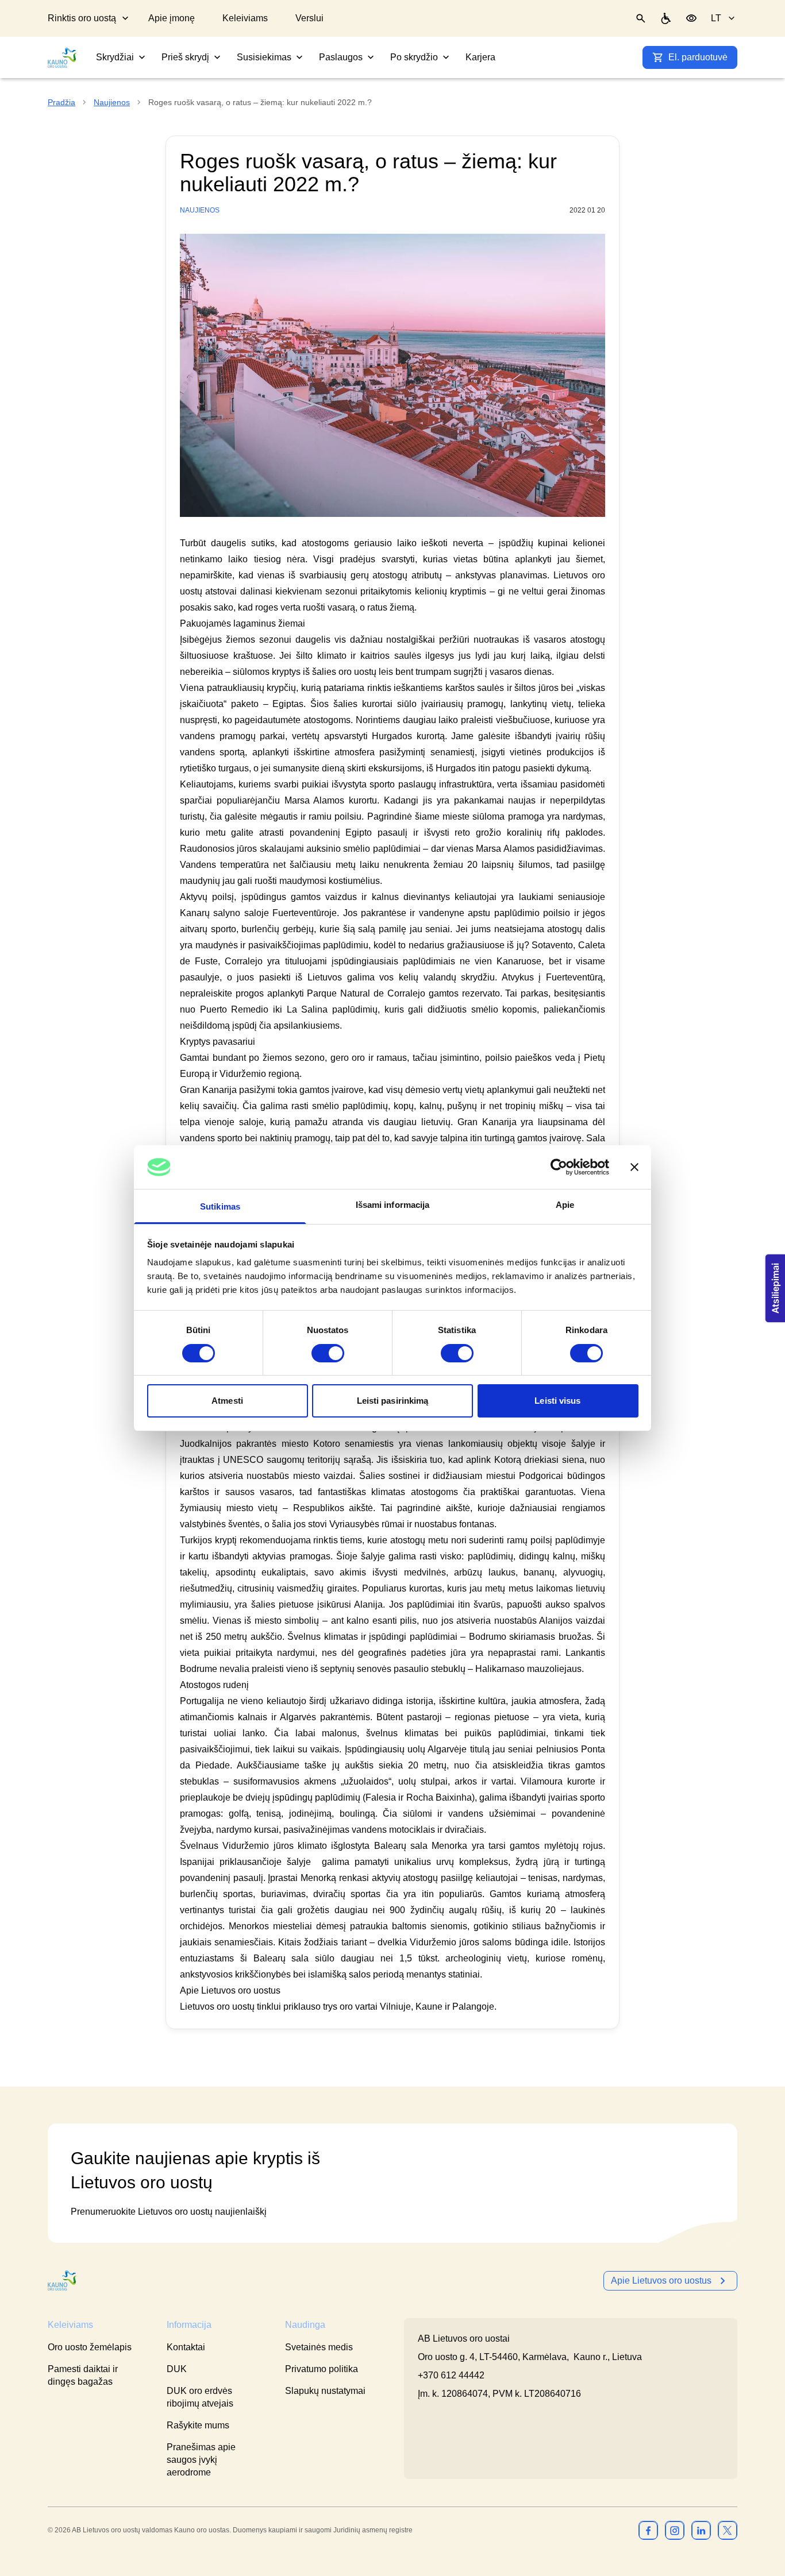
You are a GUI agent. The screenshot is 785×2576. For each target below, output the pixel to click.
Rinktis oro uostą (82, 18)
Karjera (480, 57)
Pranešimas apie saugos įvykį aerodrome (201, 2460)
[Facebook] (648, 2530)
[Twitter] (728, 2530)
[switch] (328, 1353)
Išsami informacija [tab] (393, 1205)
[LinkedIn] (701, 2530)
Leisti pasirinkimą (393, 1401)
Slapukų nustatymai (325, 2391)
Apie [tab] (565, 1205)
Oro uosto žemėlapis (90, 2347)
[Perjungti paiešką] (641, 18)
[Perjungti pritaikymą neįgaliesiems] (691, 18)
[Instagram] (675, 2530)
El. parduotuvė (698, 57)
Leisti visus (557, 1401)
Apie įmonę (172, 18)
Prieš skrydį (185, 57)
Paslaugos (341, 57)
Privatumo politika (322, 2369)
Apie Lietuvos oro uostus (661, 2280)
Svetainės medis (319, 2347)
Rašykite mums (198, 2425)
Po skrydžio (414, 57)
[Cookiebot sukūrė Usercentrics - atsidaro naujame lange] (559, 1167)
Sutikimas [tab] (220, 1206)
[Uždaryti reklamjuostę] (634, 1167)
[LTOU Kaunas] (63, 2280)
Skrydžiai (115, 57)
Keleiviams (245, 18)
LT (716, 18)
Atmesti (227, 1401)
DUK (177, 2369)
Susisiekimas (264, 57)
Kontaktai (186, 2347)
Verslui (309, 18)
